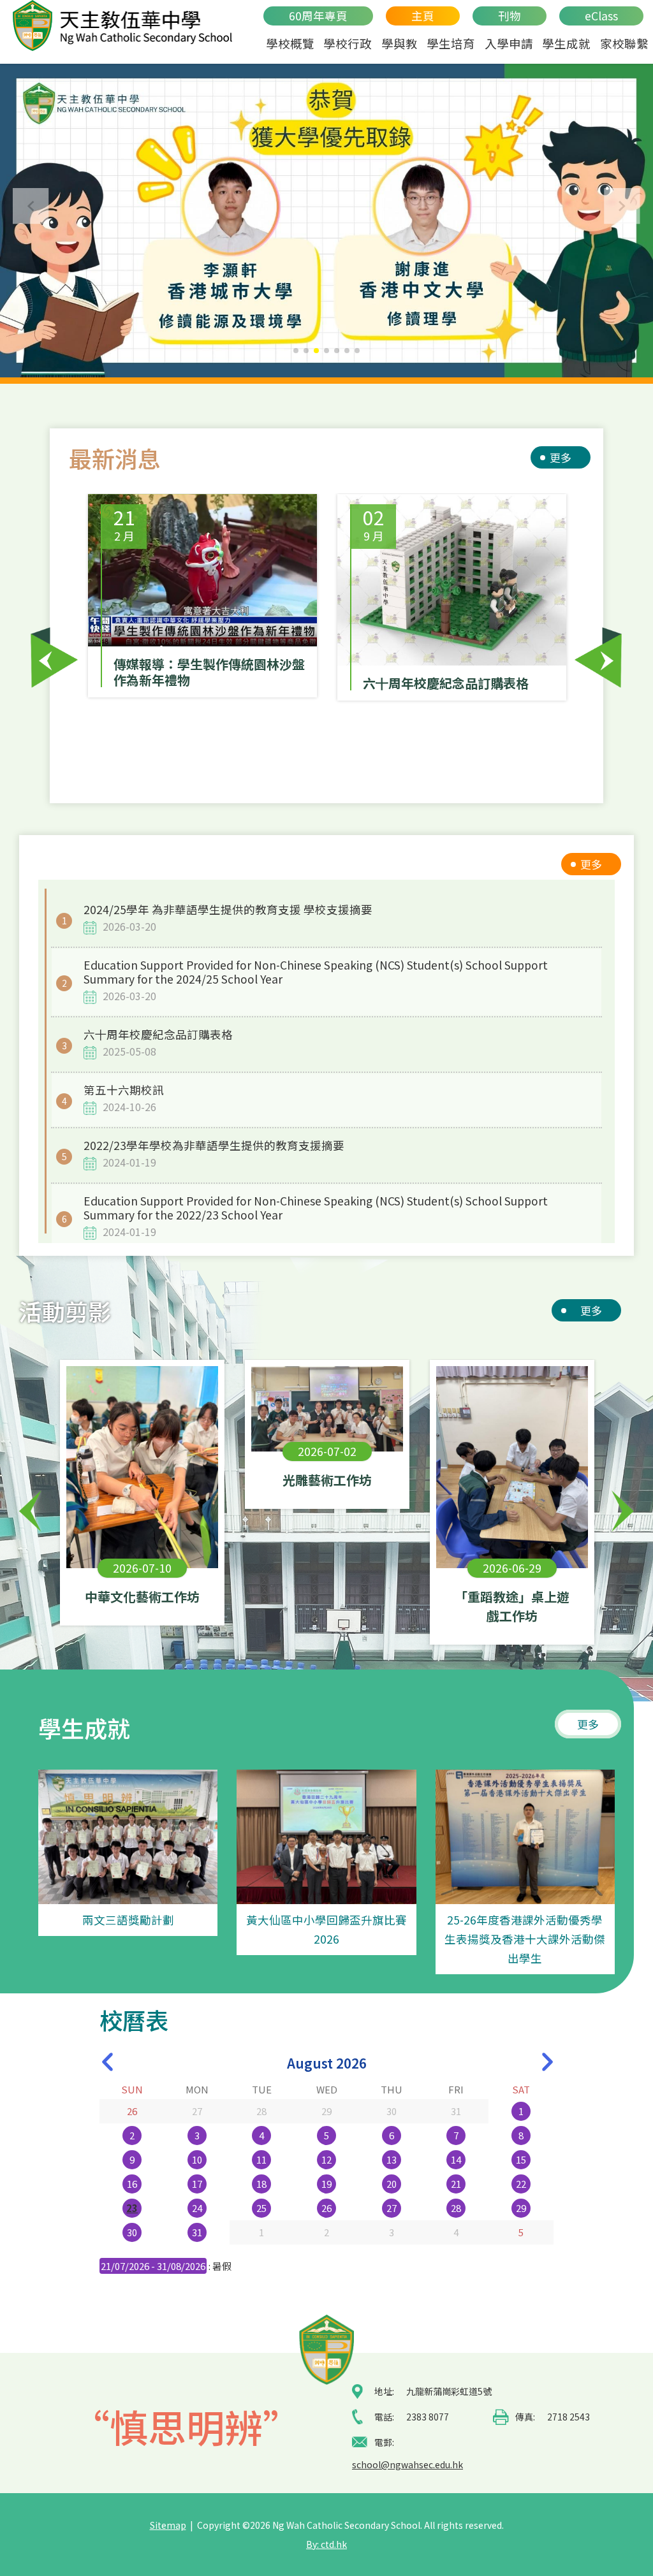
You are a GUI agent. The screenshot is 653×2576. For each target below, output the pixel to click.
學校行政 (348, 43)
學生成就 (566, 43)
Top (621, 2522)
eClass (601, 16)
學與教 (400, 43)
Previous (55, 658)
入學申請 (509, 43)
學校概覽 (290, 43)
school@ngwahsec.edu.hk (407, 2464)
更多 (561, 457)
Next (598, 658)
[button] (622, 206)
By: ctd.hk (326, 2544)
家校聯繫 (624, 43)
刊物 (510, 16)
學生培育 (451, 43)
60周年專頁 (318, 16)
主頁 (423, 16)
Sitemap (168, 2525)
